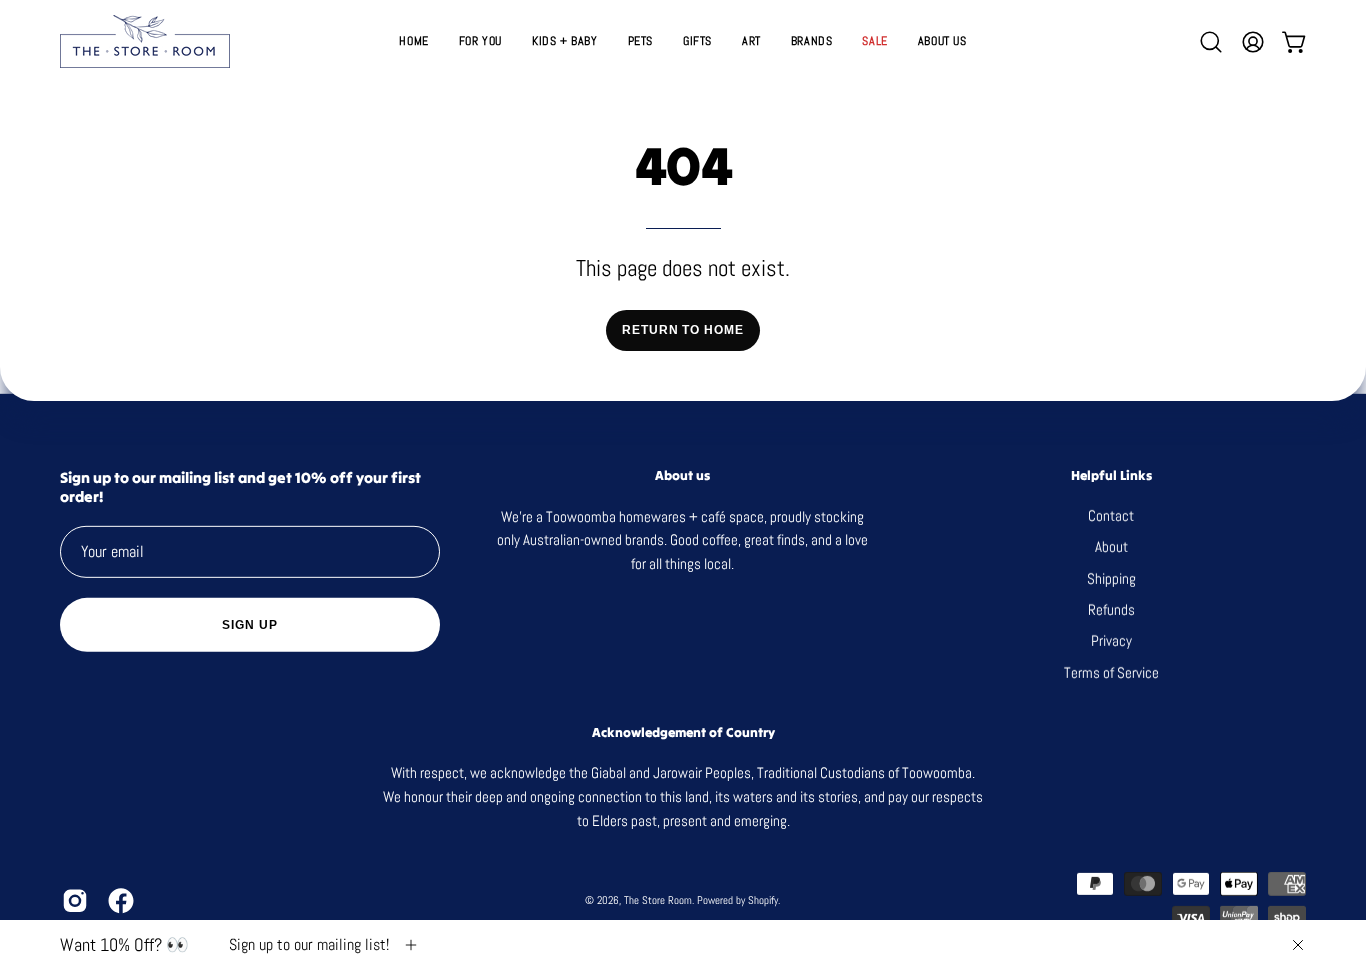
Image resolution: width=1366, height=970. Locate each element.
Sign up (249, 624)
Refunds (1111, 609)
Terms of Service (1111, 672)
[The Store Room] (145, 41)
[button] (697, 41)
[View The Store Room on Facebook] (121, 901)
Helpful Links (1111, 475)
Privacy (1111, 640)
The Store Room (658, 900)
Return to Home (683, 330)
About (1111, 546)
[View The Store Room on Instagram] (75, 901)
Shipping (1111, 578)
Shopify (763, 900)
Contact (1112, 515)
